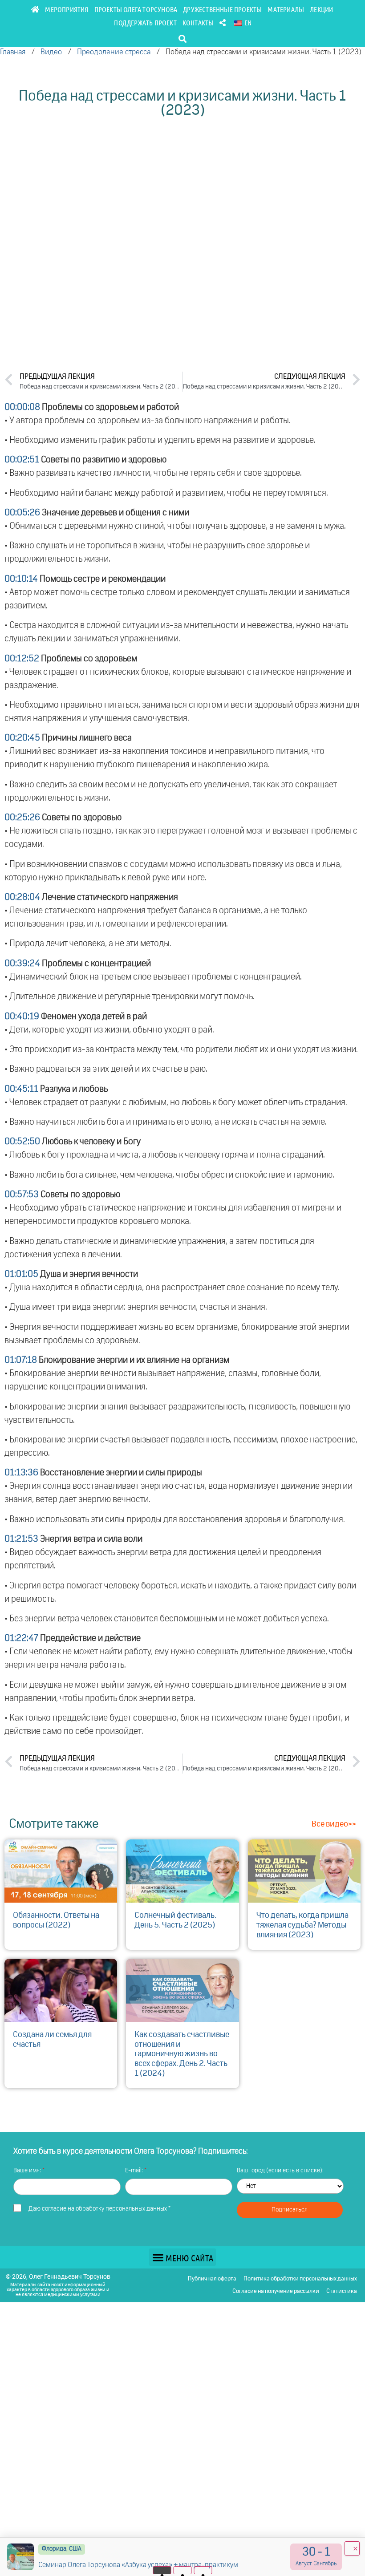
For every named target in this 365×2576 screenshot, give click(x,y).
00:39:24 (22, 964)
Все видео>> (334, 1824)
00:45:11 (21, 1089)
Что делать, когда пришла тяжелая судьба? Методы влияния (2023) (302, 1925)
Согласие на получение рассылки (276, 2291)
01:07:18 (21, 1360)
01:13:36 (21, 1473)
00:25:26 (22, 818)
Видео (51, 52)
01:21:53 (21, 1539)
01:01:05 (21, 1274)
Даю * (99, 2209)
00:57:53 (22, 1195)
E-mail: (135, 2171)
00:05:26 (22, 513)
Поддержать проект (145, 22)
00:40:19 (22, 1017)
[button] (183, 38)
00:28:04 (22, 897)
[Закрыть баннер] (352, 2548)
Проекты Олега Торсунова (136, 9)
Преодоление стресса (114, 52)
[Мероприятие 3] (203, 2570)
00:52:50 (22, 1142)
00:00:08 (22, 407)
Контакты (198, 22)
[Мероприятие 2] (183, 2570)
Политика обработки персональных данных (300, 2279)
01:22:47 (21, 1638)
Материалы (286, 9)
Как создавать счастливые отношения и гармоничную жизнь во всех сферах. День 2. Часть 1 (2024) (182, 2054)
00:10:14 (21, 579)
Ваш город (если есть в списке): (280, 2171)
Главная (13, 52)
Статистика (342, 2291)
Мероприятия (67, 9)
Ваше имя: (28, 2171)
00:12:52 (22, 659)
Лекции (321, 9)
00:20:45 (22, 738)
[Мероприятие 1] (162, 2570)
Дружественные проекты (222, 9)
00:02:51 (22, 460)
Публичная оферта (212, 2279)
